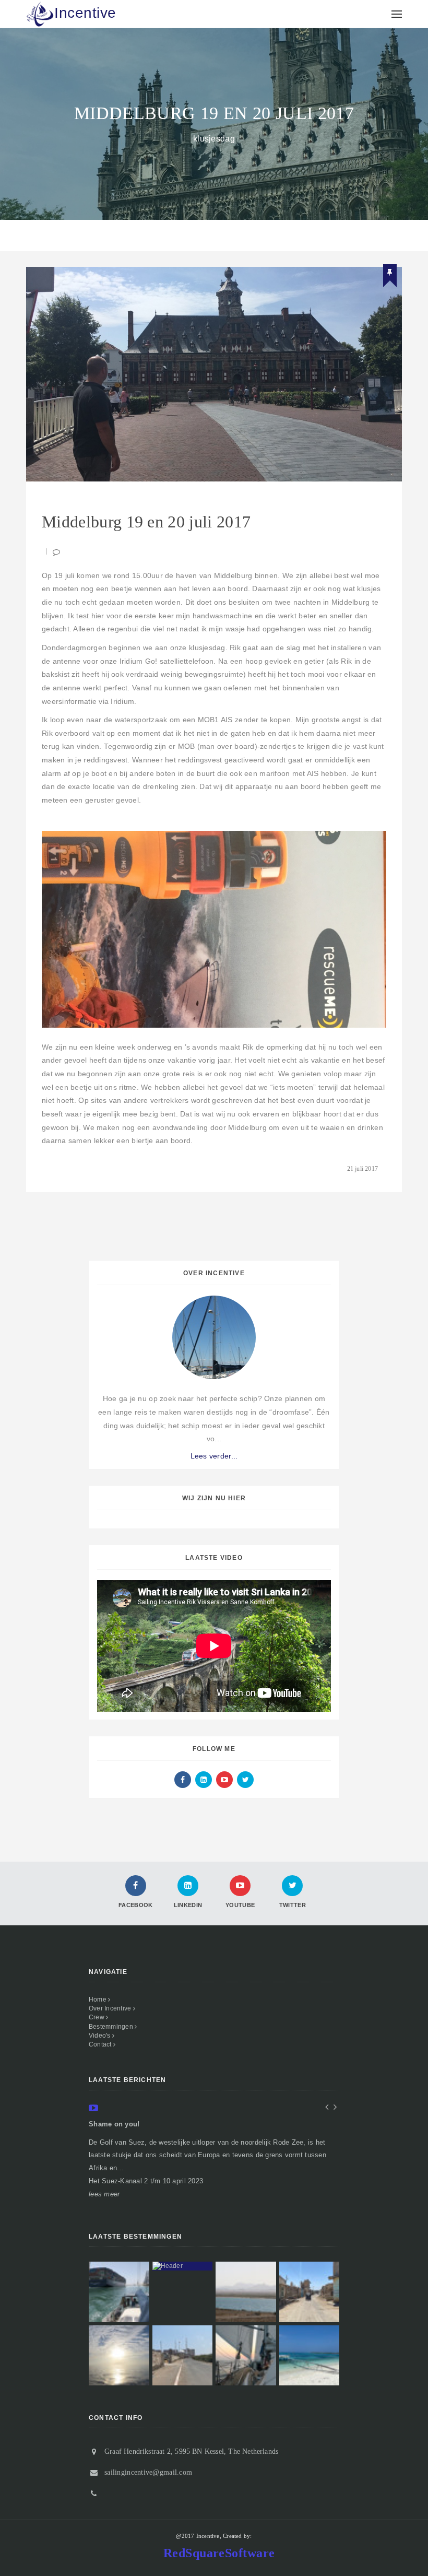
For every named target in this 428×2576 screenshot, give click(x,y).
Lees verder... (214, 1456)
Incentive (85, 13)
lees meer (104, 2194)
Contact (101, 2044)
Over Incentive (111, 2008)
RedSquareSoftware (219, 2553)
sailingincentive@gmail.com (148, 2472)
